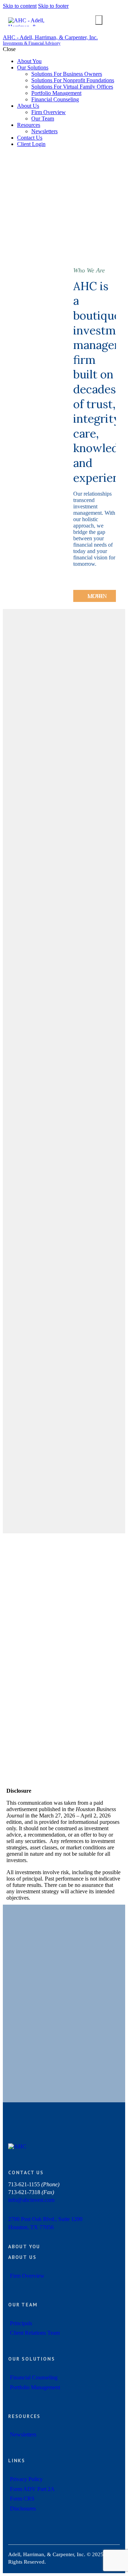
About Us (22, 2257)
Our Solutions (31, 2359)
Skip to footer (53, 6)
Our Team (23, 2305)
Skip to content (20, 6)
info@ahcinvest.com (31, 2200)
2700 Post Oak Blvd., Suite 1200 (45, 2219)
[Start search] (99, 20)
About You (24, 2247)
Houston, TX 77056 (31, 2227)
